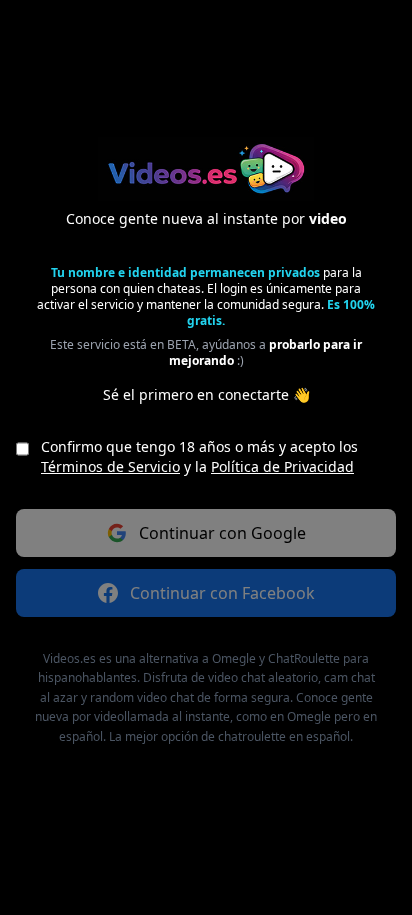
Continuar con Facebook (222, 593)
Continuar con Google (222, 533)
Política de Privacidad (282, 466)
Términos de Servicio (110, 466)
